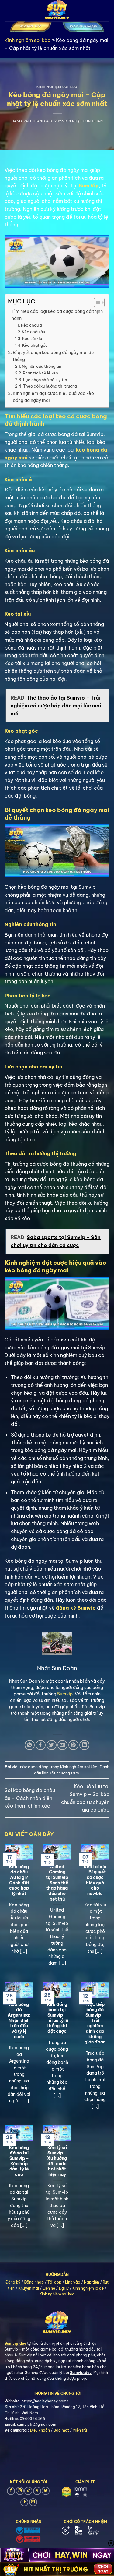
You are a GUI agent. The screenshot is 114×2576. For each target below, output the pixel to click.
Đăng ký (13, 2282)
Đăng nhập (34, 2282)
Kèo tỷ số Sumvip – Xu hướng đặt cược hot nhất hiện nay (57, 2161)
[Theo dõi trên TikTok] (28, 2491)
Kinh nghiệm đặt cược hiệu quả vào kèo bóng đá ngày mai (53, 397)
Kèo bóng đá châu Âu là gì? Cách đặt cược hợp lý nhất (19, 1880)
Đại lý (64, 2288)
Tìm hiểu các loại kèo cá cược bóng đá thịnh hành (57, 315)
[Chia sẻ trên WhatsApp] (30, 1745)
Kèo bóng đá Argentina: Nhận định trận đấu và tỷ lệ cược (19, 2021)
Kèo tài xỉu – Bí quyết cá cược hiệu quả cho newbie (95, 1880)
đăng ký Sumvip (76, 1608)
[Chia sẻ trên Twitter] (52, 1745)
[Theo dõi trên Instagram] (20, 2491)
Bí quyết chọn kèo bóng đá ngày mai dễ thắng (53, 356)
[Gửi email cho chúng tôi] (33, 2502)
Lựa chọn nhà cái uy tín (45, 380)
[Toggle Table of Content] (96, 303)
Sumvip (65, 1694)
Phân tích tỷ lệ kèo (40, 373)
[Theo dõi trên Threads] (24, 2502)
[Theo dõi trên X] (37, 2491)
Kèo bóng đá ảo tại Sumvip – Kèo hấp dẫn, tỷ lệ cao (19, 2161)
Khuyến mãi (29, 2288)
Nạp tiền (92, 2282)
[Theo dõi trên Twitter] (46, 2491)
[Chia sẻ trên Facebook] (41, 1745)
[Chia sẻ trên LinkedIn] (84, 1745)
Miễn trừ (80, 2430)
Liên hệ (49, 2288)
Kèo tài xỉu (33, 338)
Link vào (73, 2282)
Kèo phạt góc (35, 345)
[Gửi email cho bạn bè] (62, 1745)
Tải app (54, 2282)
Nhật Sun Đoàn (87, 121)
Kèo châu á (32, 325)
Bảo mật (61, 2430)
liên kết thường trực (60, 1773)
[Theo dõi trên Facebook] (11, 2491)
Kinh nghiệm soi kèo (28, 40)
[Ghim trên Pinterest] (73, 1745)
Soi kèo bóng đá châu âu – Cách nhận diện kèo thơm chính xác (30, 1798)
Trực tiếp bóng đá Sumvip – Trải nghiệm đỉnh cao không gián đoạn (95, 2023)
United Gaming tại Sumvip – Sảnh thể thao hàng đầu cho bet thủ (57, 1883)
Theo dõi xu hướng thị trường (50, 386)
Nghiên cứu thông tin (41, 366)
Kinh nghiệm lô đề (88, 2288)
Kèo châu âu (33, 332)
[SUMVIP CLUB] (57, 11)
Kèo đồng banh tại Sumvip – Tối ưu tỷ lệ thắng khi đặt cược (57, 2018)
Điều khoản (40, 2430)
